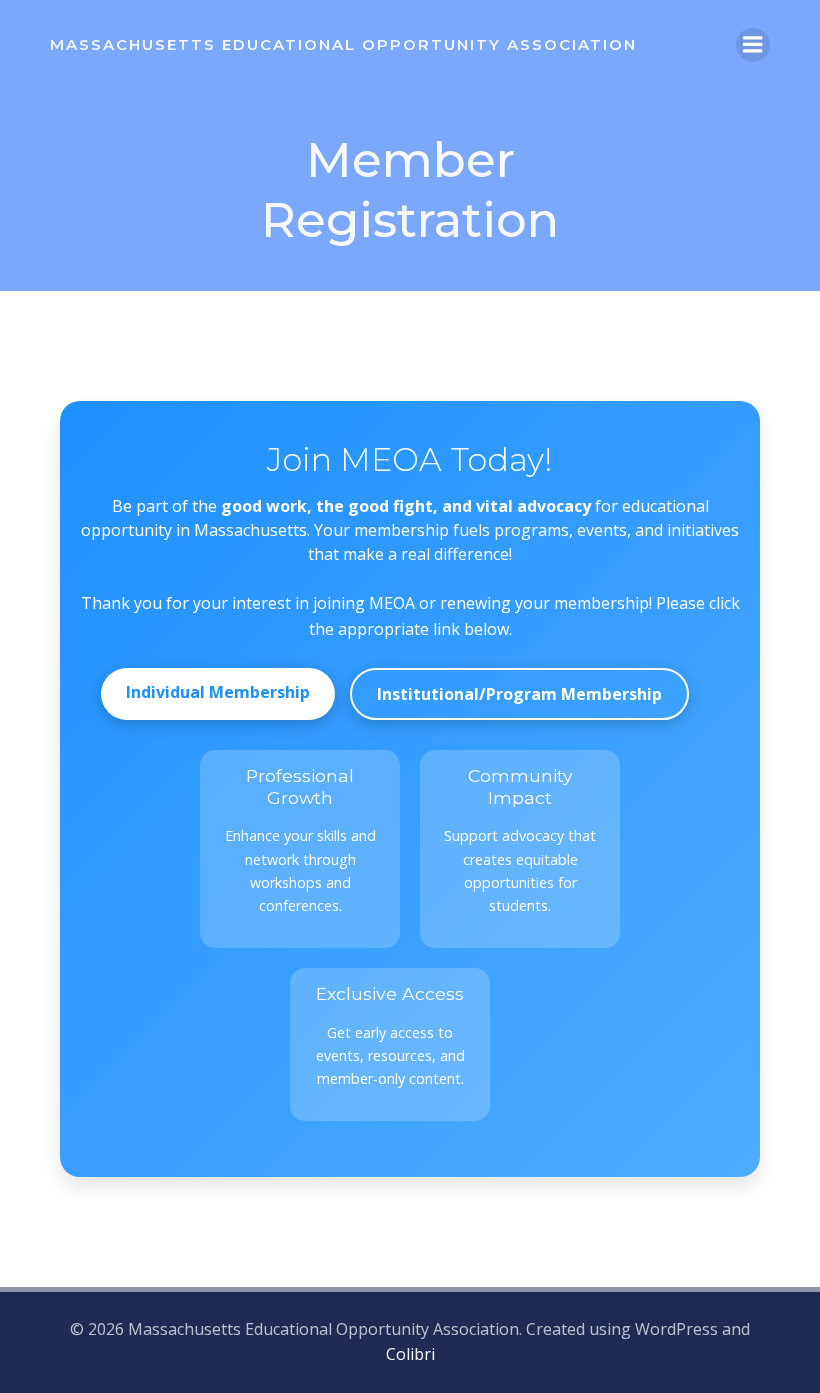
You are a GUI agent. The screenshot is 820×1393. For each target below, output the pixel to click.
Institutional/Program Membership (519, 694)
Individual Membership (218, 692)
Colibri (410, 1354)
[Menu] (753, 45)
